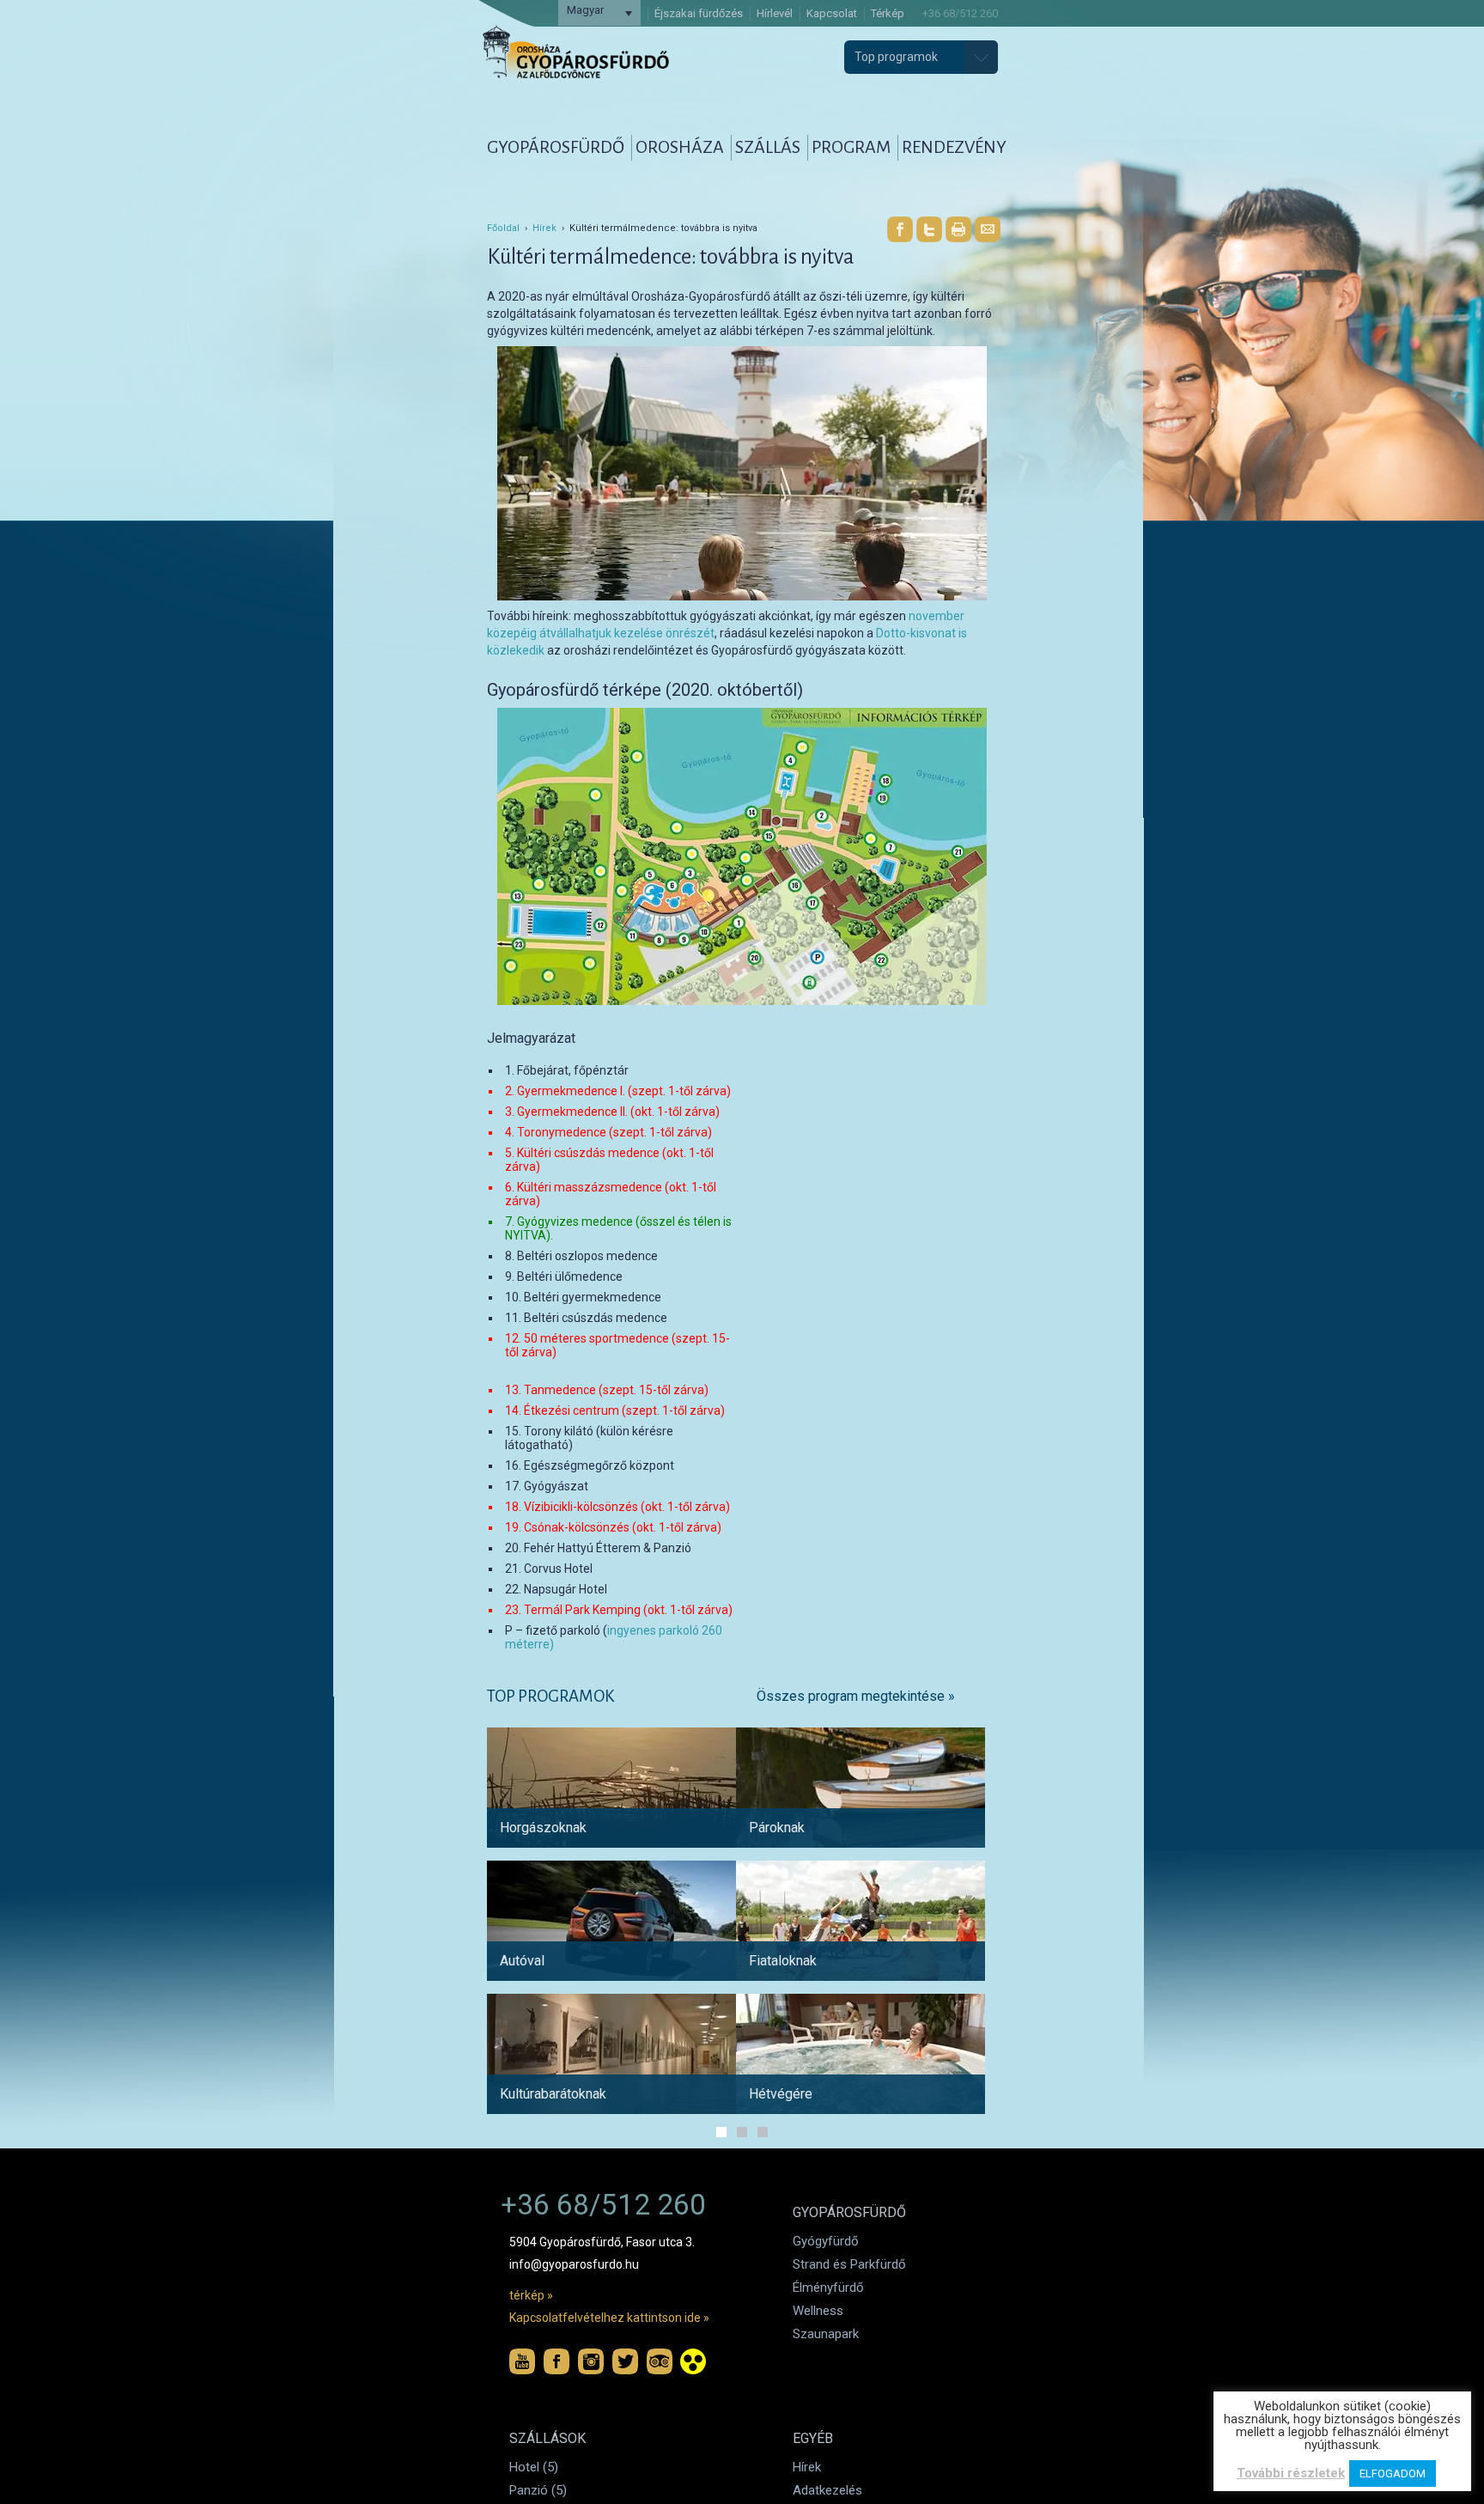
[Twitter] (929, 229)
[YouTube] (522, 2361)
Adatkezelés (827, 2490)
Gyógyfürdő (826, 2241)
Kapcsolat (832, 13)
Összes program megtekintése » (856, 1696)
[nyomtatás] (958, 229)
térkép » (531, 2295)
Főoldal (503, 228)
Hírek (544, 228)
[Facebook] (900, 229)
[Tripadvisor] (660, 2361)
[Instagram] (591, 2361)
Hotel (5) (534, 2467)
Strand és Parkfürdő (849, 2264)
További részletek (1291, 2473)
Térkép (888, 13)
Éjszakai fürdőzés (699, 13)
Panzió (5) (538, 2490)
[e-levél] (988, 229)
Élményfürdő (828, 2288)
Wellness (818, 2311)
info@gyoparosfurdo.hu (574, 2264)
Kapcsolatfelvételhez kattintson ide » (609, 2318)
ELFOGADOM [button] (1393, 2474)
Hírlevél (775, 13)
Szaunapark (826, 2334)
